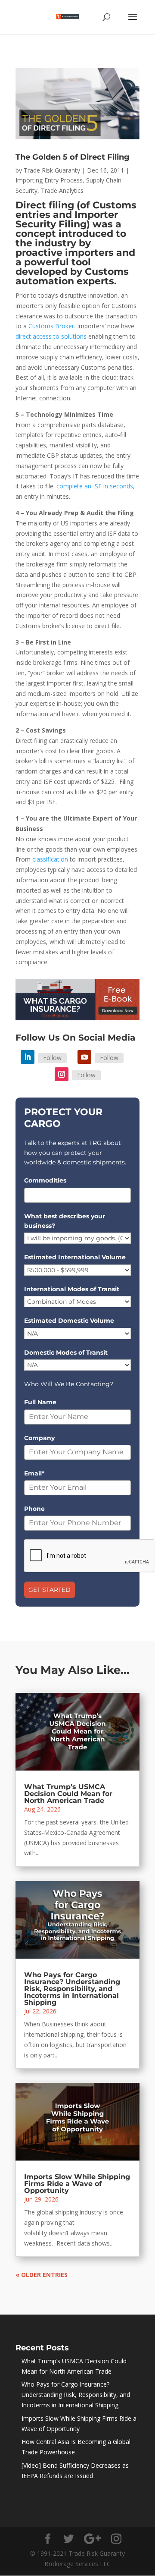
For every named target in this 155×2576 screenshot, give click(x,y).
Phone (34, 1509)
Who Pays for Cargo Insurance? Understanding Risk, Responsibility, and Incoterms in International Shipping (72, 1989)
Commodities (45, 1180)
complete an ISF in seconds (95, 486)
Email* (34, 1473)
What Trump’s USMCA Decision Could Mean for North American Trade (68, 1794)
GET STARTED (50, 1590)
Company (39, 1438)
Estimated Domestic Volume (69, 1321)
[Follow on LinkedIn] (28, 1057)
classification (50, 859)
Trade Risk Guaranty (52, 170)
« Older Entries (42, 2275)
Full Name (40, 1402)
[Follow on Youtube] (84, 1057)
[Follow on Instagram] (62, 1074)
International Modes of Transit (72, 1289)
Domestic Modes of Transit (66, 1352)
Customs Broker (51, 326)
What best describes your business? (65, 1221)
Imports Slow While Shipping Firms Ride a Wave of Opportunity (77, 2184)
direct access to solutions (51, 336)
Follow (52, 1058)
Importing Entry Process (49, 180)
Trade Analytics (62, 190)
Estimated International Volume (75, 1257)
